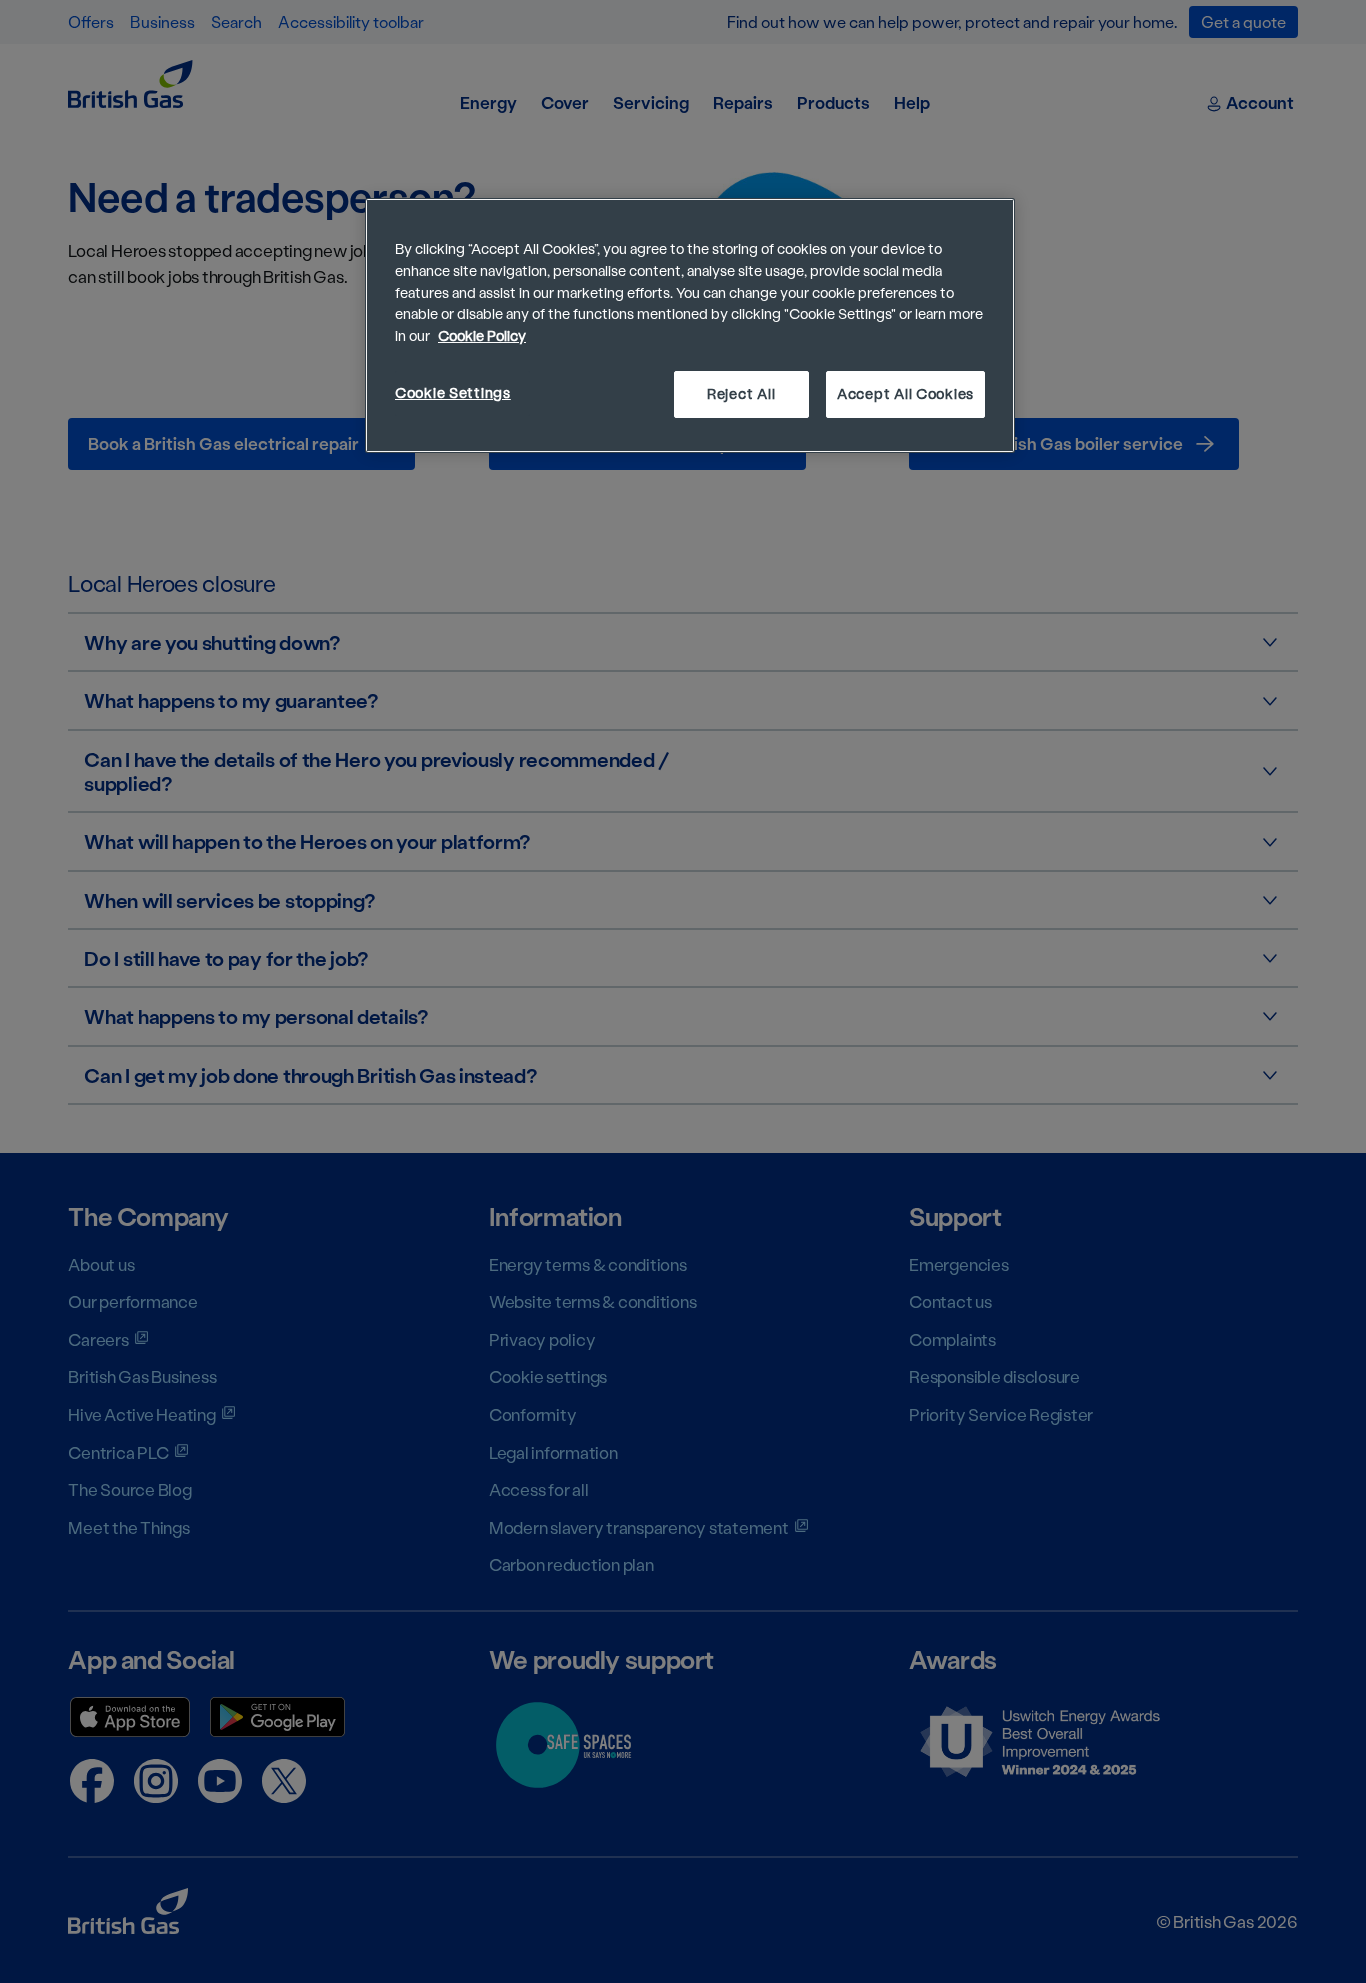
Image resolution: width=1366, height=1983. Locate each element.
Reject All (741, 393)
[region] (690, 325)
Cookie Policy (482, 335)
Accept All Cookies (905, 393)
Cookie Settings (453, 392)
